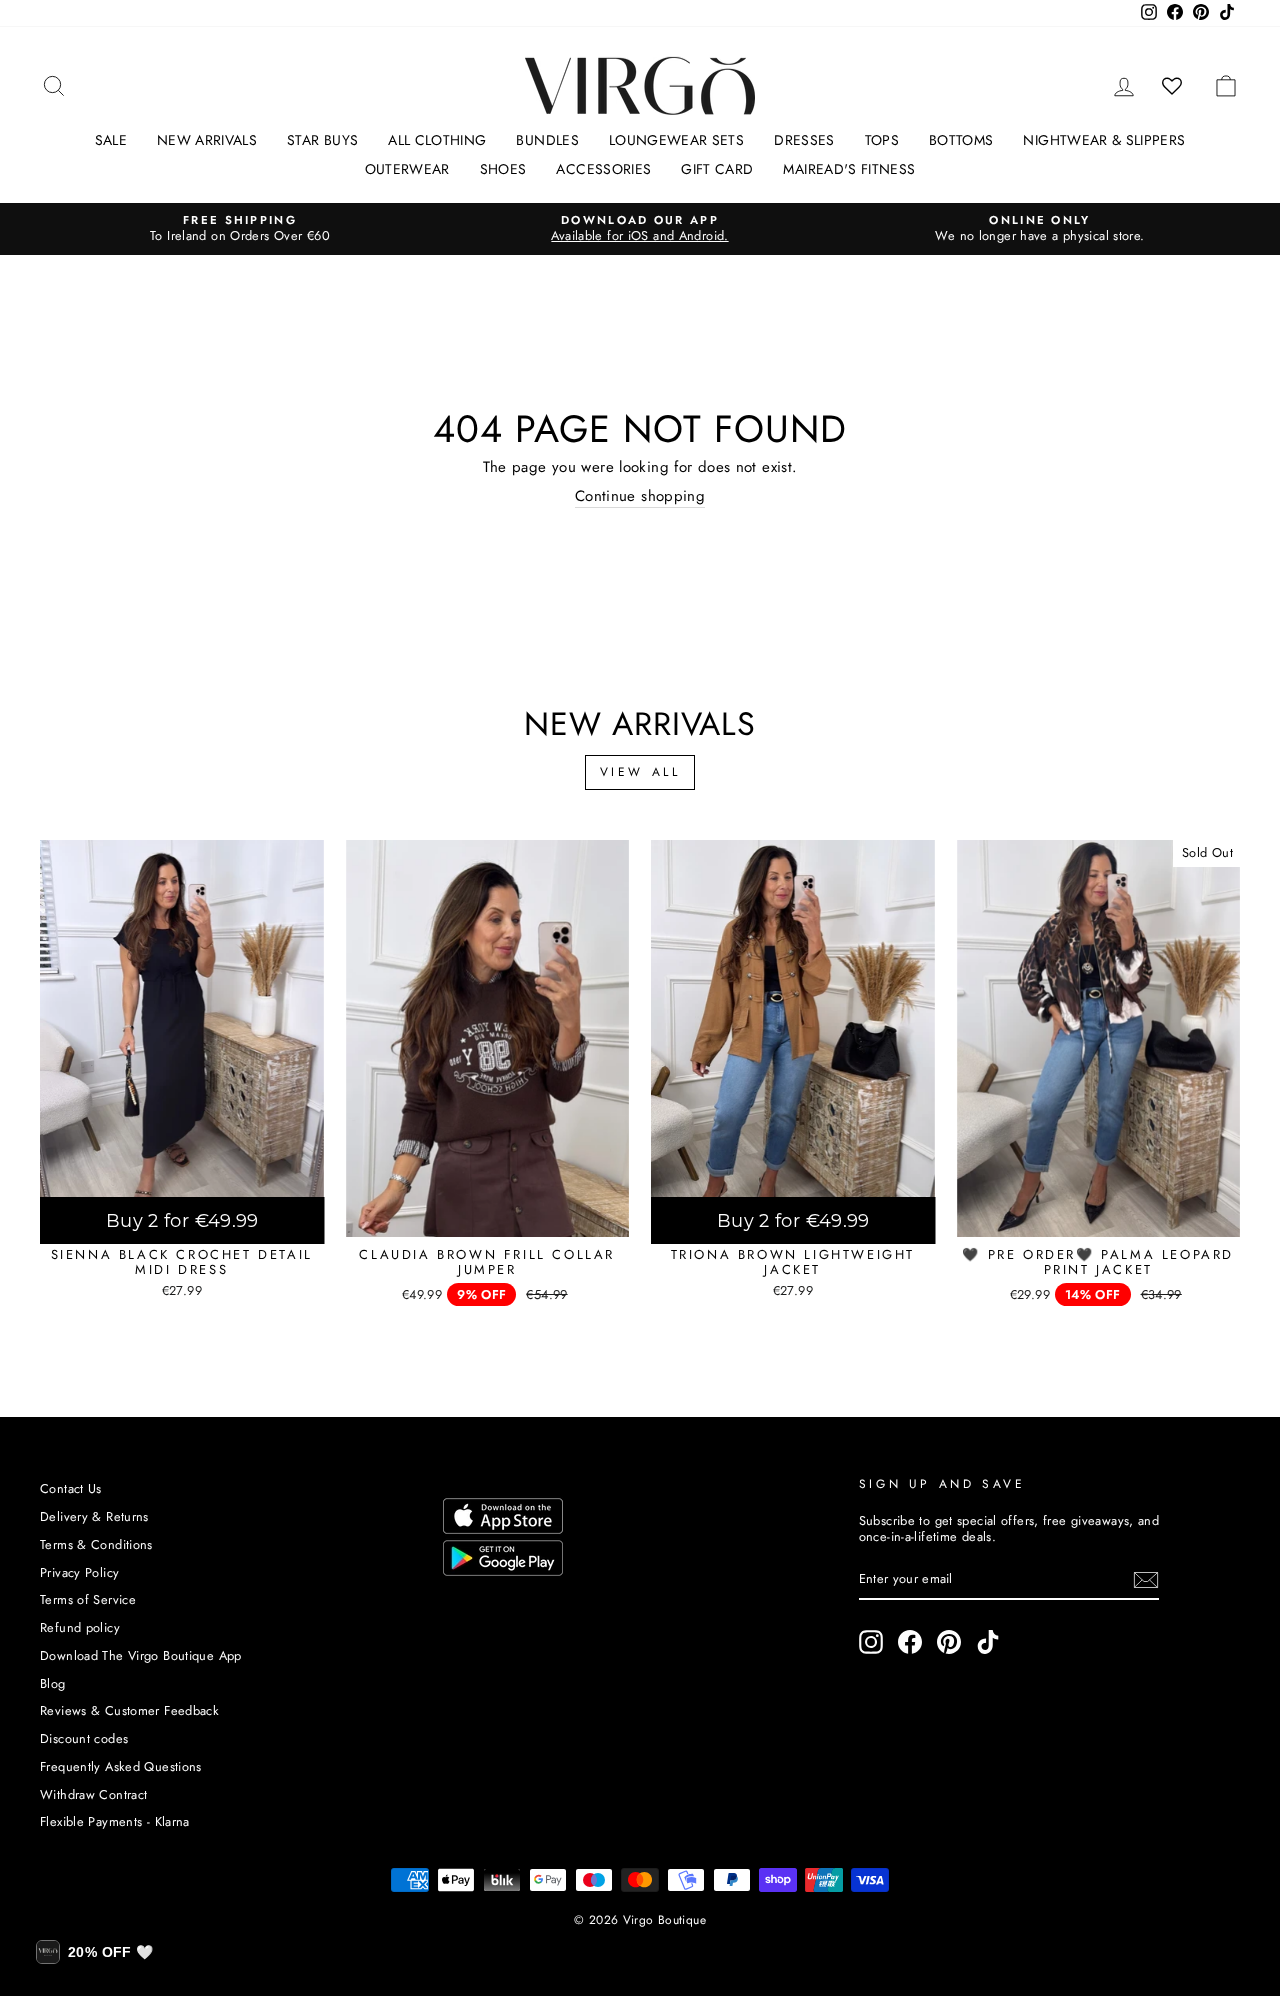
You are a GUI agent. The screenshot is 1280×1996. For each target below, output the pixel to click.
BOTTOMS (961, 140)
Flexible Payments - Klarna (115, 1821)
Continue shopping (640, 497)
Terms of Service (88, 1599)
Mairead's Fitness (849, 169)
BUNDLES (547, 140)
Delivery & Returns (94, 1516)
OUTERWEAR (407, 169)
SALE (111, 140)
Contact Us (71, 1488)
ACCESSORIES (603, 169)
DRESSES (804, 140)
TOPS (882, 140)
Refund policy (80, 1627)
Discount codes (84, 1738)
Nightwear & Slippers (1104, 140)
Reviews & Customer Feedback (129, 1710)
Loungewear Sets (676, 140)
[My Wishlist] (1172, 86)
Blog (53, 1683)
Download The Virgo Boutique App (141, 1655)
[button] (94, 1952)
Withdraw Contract (93, 1794)
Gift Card (717, 169)
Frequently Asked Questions (121, 1766)
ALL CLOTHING (437, 140)
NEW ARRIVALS (207, 140)
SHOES (503, 169)
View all (640, 772)
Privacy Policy (79, 1572)
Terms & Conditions (96, 1544)
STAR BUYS (322, 140)
